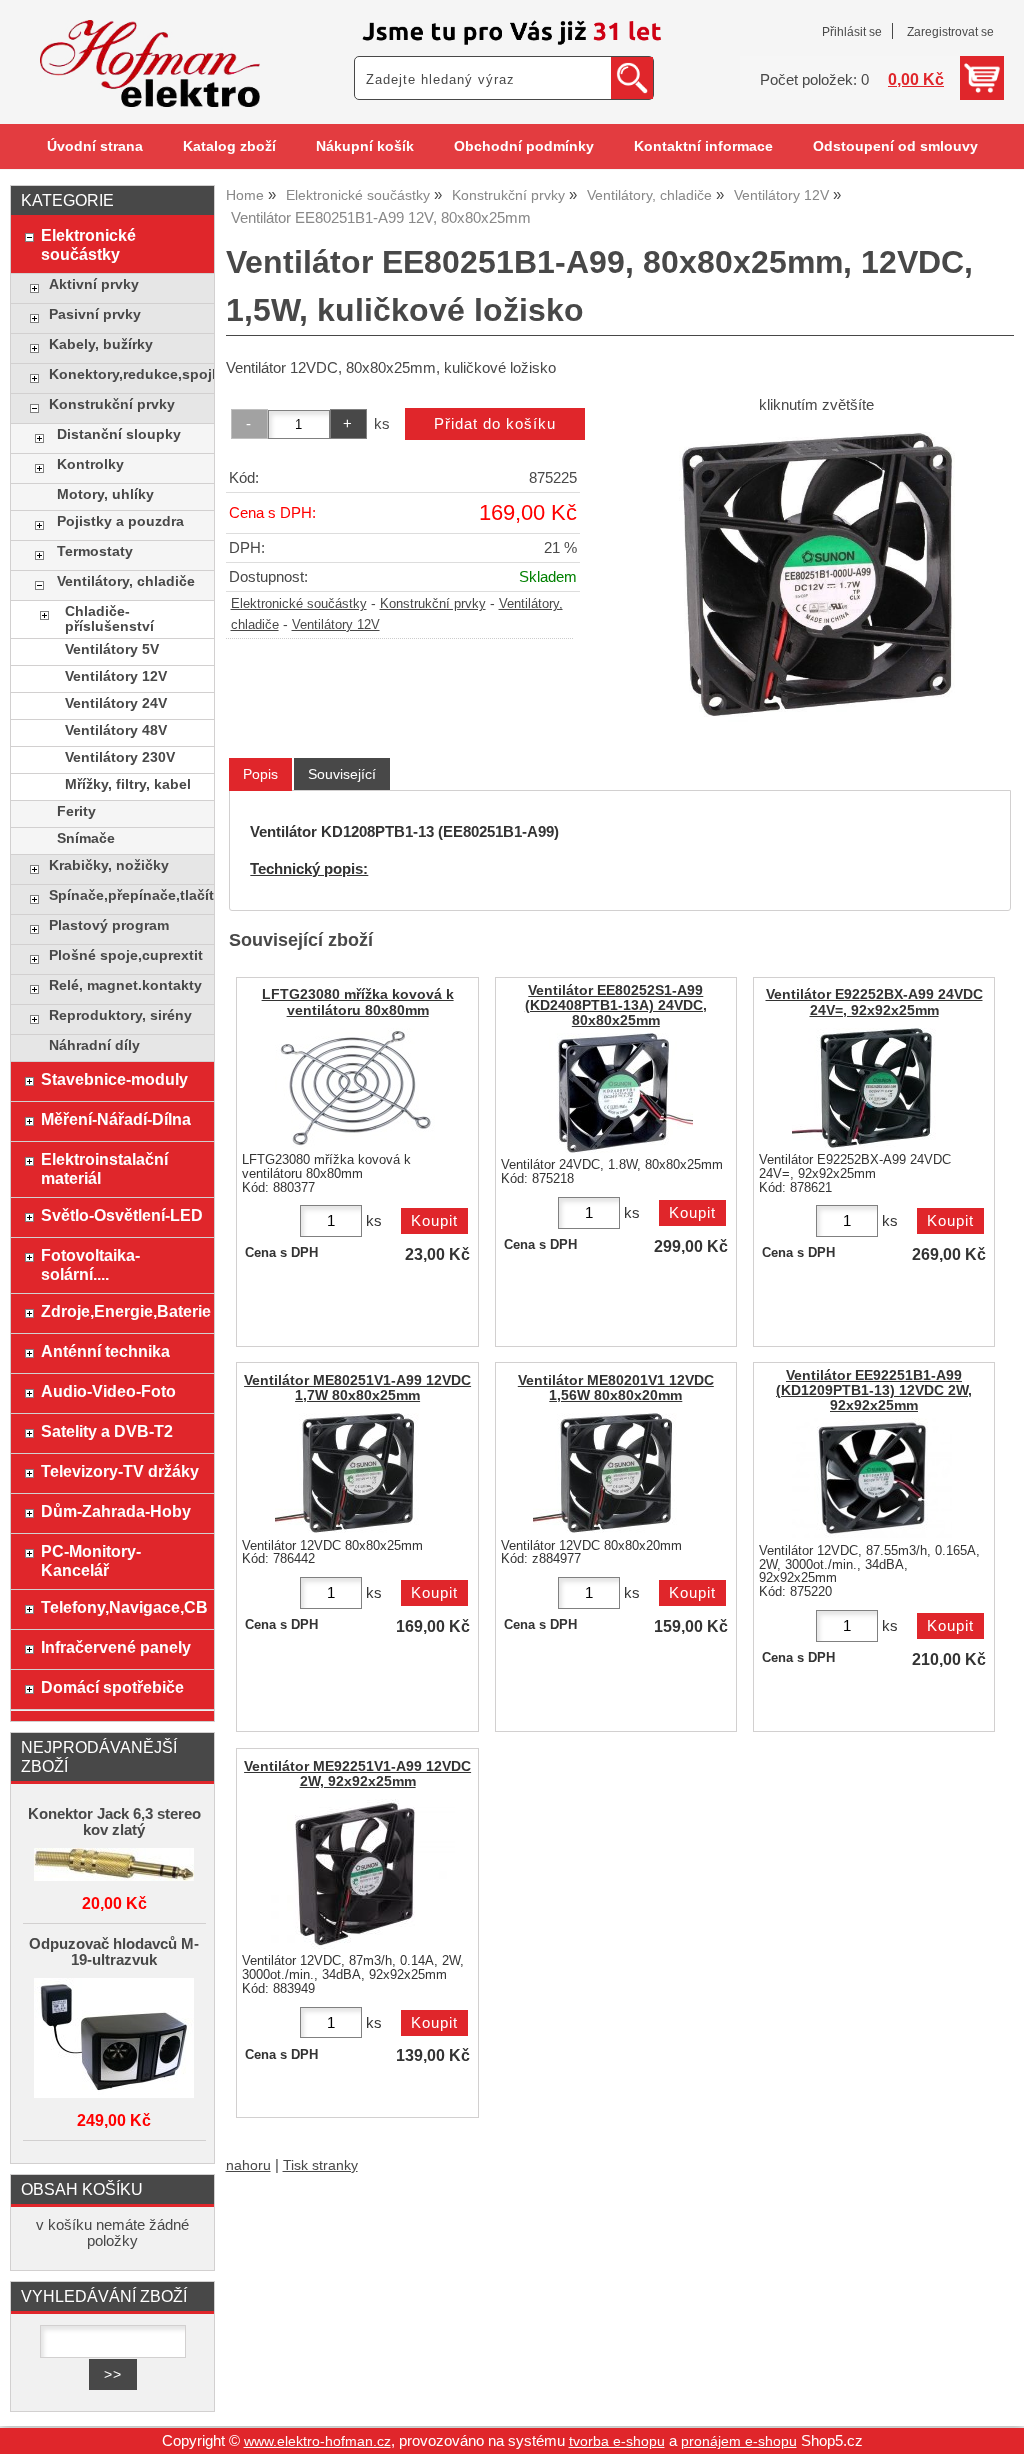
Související (342, 774)
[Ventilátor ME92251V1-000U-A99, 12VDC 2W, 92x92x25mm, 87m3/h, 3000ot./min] (355, 1874)
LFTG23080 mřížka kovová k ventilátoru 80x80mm (358, 1002)
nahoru (248, 2165)
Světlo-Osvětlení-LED (122, 1215)
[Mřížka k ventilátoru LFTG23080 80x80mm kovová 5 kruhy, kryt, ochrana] (355, 1088)
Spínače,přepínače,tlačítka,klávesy (126, 895)
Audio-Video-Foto (108, 1391)
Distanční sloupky (119, 434)
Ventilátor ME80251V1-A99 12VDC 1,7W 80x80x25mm (357, 1388)
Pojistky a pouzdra (120, 521)
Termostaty (95, 551)
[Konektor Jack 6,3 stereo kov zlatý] (114, 1866)
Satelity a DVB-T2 (107, 1431)
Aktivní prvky (94, 284)
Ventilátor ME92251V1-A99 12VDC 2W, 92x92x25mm (357, 1774)
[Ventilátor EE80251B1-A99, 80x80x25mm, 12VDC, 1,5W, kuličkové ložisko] (817, 575)
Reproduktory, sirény (120, 1015)
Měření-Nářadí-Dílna (116, 1119)
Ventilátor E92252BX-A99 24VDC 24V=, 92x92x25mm (874, 1002)
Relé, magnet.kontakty (125, 985)
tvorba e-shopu (617, 2441)
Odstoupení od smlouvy (895, 146)
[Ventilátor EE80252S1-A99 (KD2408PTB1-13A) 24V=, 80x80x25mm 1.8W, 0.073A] (613, 1093)
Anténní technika (105, 1351)
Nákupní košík (365, 146)
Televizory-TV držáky (120, 1471)
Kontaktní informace (703, 146)
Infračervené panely (116, 1647)
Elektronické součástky (299, 604)
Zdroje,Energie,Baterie (122, 1311)
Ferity (76, 811)
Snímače (86, 838)
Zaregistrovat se (950, 32)
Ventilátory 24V (116, 703)
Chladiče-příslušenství (109, 619)
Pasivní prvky (95, 314)
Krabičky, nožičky (109, 865)
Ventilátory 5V (112, 649)
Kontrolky (90, 464)
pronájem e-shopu (739, 2441)
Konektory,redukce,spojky (126, 374)
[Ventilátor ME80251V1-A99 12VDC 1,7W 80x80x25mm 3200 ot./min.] (355, 1473)
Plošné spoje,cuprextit (126, 955)
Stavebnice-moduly (114, 1079)
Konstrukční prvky (433, 604)
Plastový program (109, 925)
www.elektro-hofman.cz (317, 2441)
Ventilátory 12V (336, 625)
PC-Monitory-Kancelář (91, 1560)
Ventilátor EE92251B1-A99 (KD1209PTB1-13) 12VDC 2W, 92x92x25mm (874, 1390)
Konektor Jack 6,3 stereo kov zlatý (114, 1822)
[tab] (260, 774)
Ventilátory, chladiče (126, 581)
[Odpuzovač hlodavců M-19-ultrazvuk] (114, 2039)
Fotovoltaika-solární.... (90, 1264)
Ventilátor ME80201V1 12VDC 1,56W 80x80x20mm (616, 1388)
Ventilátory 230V (120, 757)
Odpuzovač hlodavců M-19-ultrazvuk (114, 1952)
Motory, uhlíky (105, 494)
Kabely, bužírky (101, 344)
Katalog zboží (229, 146)
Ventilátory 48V (116, 730)
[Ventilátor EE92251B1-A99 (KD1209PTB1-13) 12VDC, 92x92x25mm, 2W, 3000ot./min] (872, 1478)
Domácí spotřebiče (112, 1687)
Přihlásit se (852, 32)
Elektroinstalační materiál (104, 1168)
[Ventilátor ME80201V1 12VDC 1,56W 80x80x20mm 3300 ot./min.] (613, 1473)
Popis (260, 774)
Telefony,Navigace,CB (122, 1607)
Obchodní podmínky (524, 146)
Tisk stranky (320, 2165)
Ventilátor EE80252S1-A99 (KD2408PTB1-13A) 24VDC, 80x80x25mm (616, 1005)
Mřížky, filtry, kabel (128, 784)
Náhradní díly (94, 1045)
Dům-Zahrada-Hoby (116, 1511)
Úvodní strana (95, 146)
